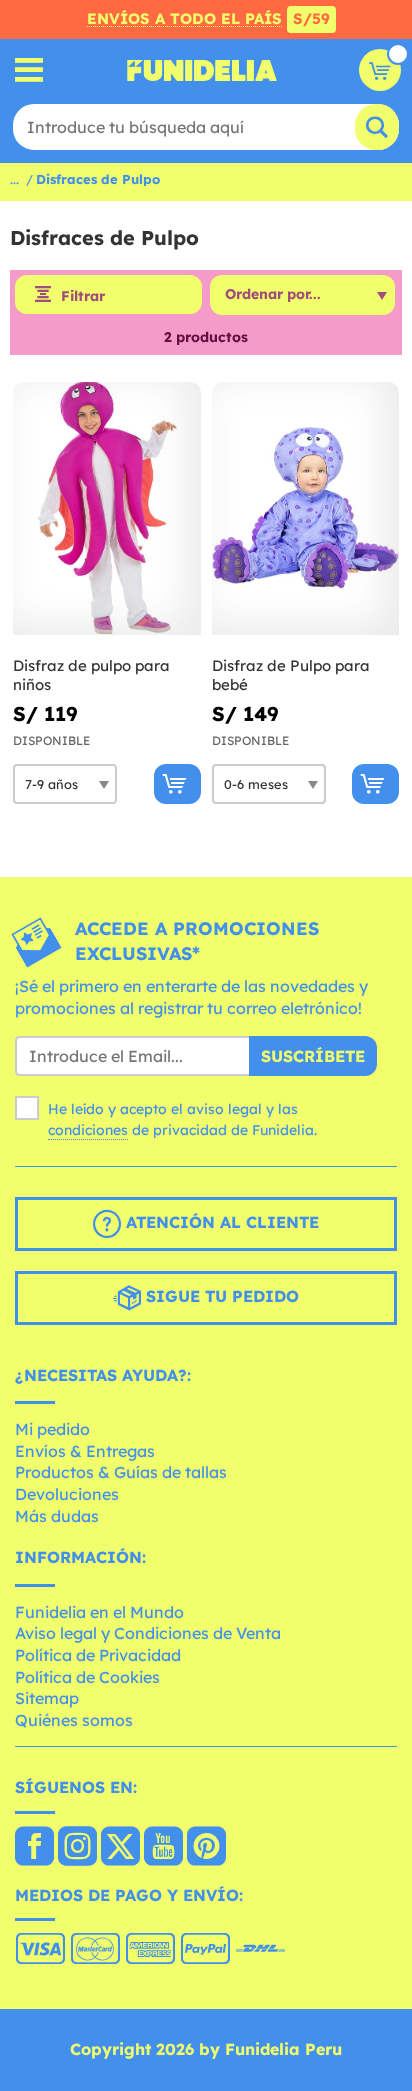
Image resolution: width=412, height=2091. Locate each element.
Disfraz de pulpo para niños (91, 675)
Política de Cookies (87, 1677)
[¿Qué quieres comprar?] (29, 70)
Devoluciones (67, 1494)
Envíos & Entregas (85, 1451)
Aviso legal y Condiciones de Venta (148, 1633)
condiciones (88, 1130)
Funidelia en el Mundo (99, 1612)
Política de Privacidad (98, 1655)
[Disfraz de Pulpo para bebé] (306, 509)
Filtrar (83, 296)
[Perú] (34, 1848)
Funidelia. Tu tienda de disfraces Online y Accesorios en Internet (202, 70)
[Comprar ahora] (177, 784)
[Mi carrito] (380, 70)
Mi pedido (52, 1429)
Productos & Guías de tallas (121, 1472)
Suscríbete (313, 1056)
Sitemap (47, 1698)
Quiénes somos (74, 1720)
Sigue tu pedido (220, 1296)
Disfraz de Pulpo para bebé (291, 675)
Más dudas (57, 1516)
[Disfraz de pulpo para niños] (107, 509)
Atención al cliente (220, 1222)
